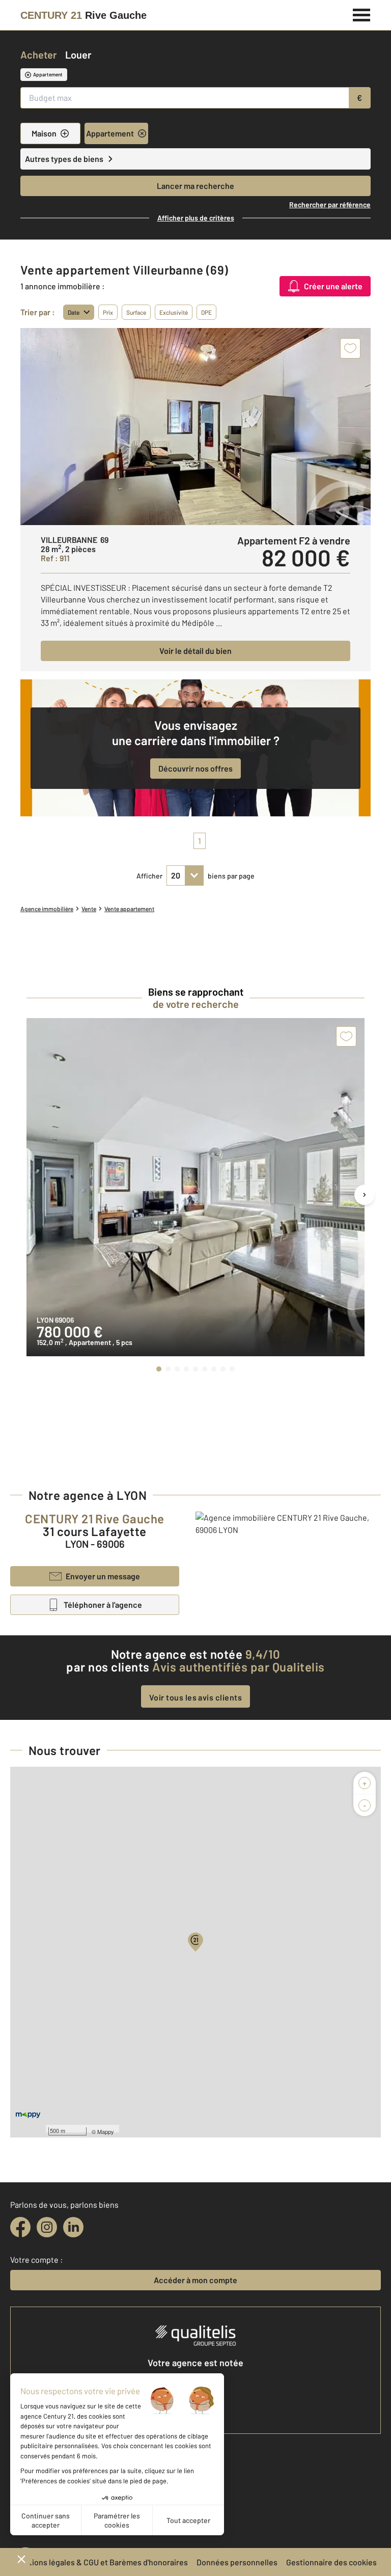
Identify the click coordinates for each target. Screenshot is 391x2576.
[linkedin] (73, 2227)
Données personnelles (237, 2562)
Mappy (106, 2131)
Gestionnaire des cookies (331, 2562)
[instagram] (47, 2227)
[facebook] (20, 2227)
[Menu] (362, 14)
